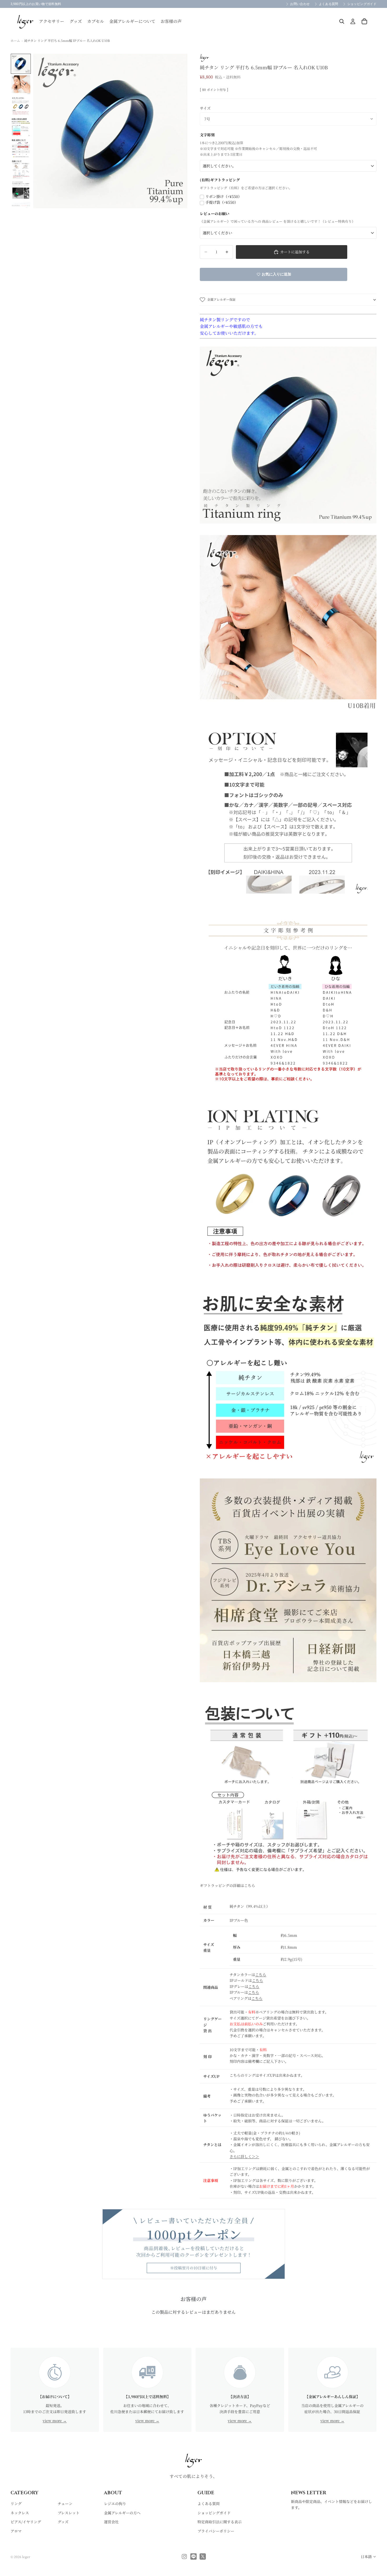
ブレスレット (69, 2513)
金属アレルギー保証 (221, 299)
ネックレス (20, 2513)
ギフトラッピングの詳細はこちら (227, 1885)
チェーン (65, 2504)
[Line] (193, 2556)
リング (16, 2504)
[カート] (364, 21)
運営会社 (111, 2522)
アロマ (16, 2531)
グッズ (63, 2522)
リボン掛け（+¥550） (224, 196)
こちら (261, 1975)
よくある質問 (209, 2504)
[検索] (342, 21)
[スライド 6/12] (21, 169)
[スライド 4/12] (21, 127)
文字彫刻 (207, 135)
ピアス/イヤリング (26, 2522)
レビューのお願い (215, 214)
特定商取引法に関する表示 (220, 2522)
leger (26, 2557)
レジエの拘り (115, 2504)
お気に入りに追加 (276, 274)
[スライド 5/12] (21, 148)
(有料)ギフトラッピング (220, 180)
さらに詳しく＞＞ (244, 2156)
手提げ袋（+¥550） (222, 202)
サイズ (205, 108)
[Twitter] (203, 2556)
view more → (55, 2420)
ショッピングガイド (214, 2513)
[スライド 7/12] (21, 190)
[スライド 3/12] (21, 106)
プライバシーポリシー (216, 2531)
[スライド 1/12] (21, 64)
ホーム (15, 40)
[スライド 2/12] (21, 85)
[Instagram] (184, 2556)
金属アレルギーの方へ (122, 2513)
